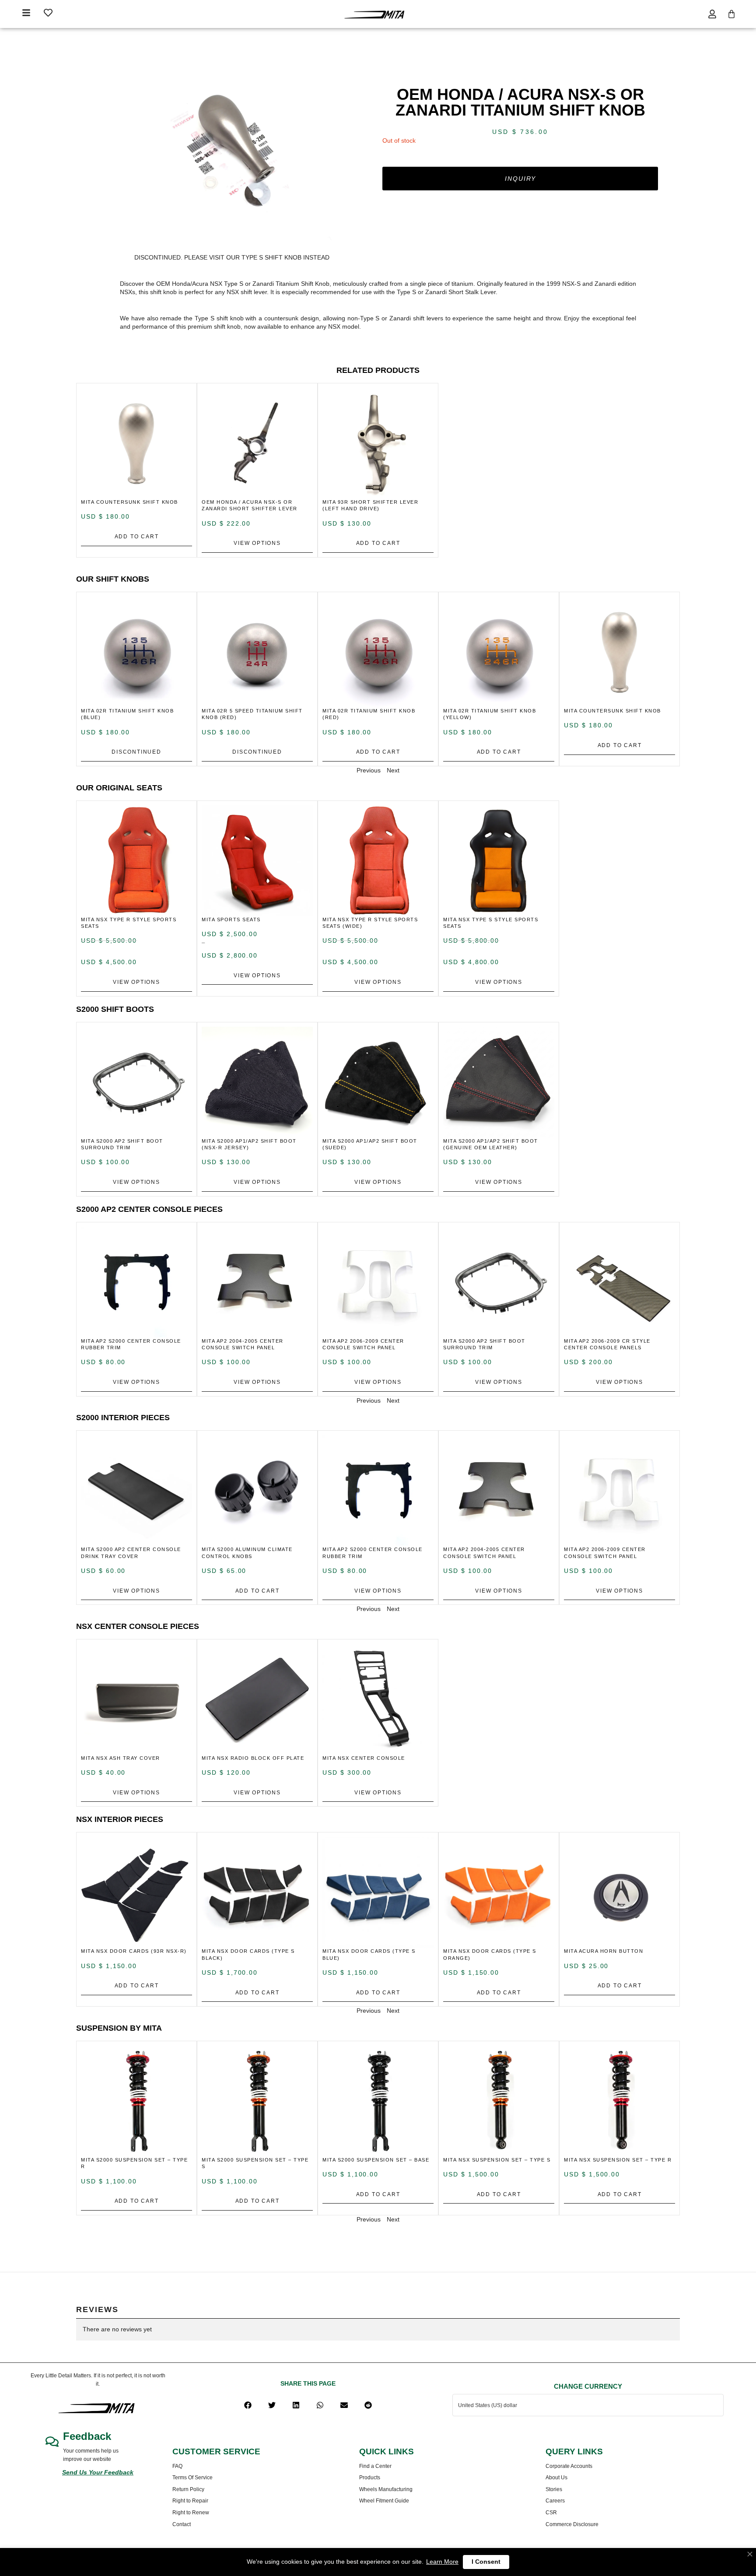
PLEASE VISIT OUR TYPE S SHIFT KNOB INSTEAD (257, 257)
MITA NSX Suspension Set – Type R (618, 2160)
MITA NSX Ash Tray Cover (121, 1758)
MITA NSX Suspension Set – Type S (497, 2160)
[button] (248, 2405)
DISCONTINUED (136, 752)
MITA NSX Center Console (364, 1758)
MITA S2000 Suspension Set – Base (376, 2160)
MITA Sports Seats (231, 919)
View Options (257, 543)
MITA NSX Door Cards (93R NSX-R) (134, 1951)
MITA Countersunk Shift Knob (129, 502)
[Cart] (731, 14)
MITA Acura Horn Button (604, 1951)
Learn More (442, 2562)
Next (393, 770)
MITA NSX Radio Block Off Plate (253, 1758)
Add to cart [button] (137, 537)
